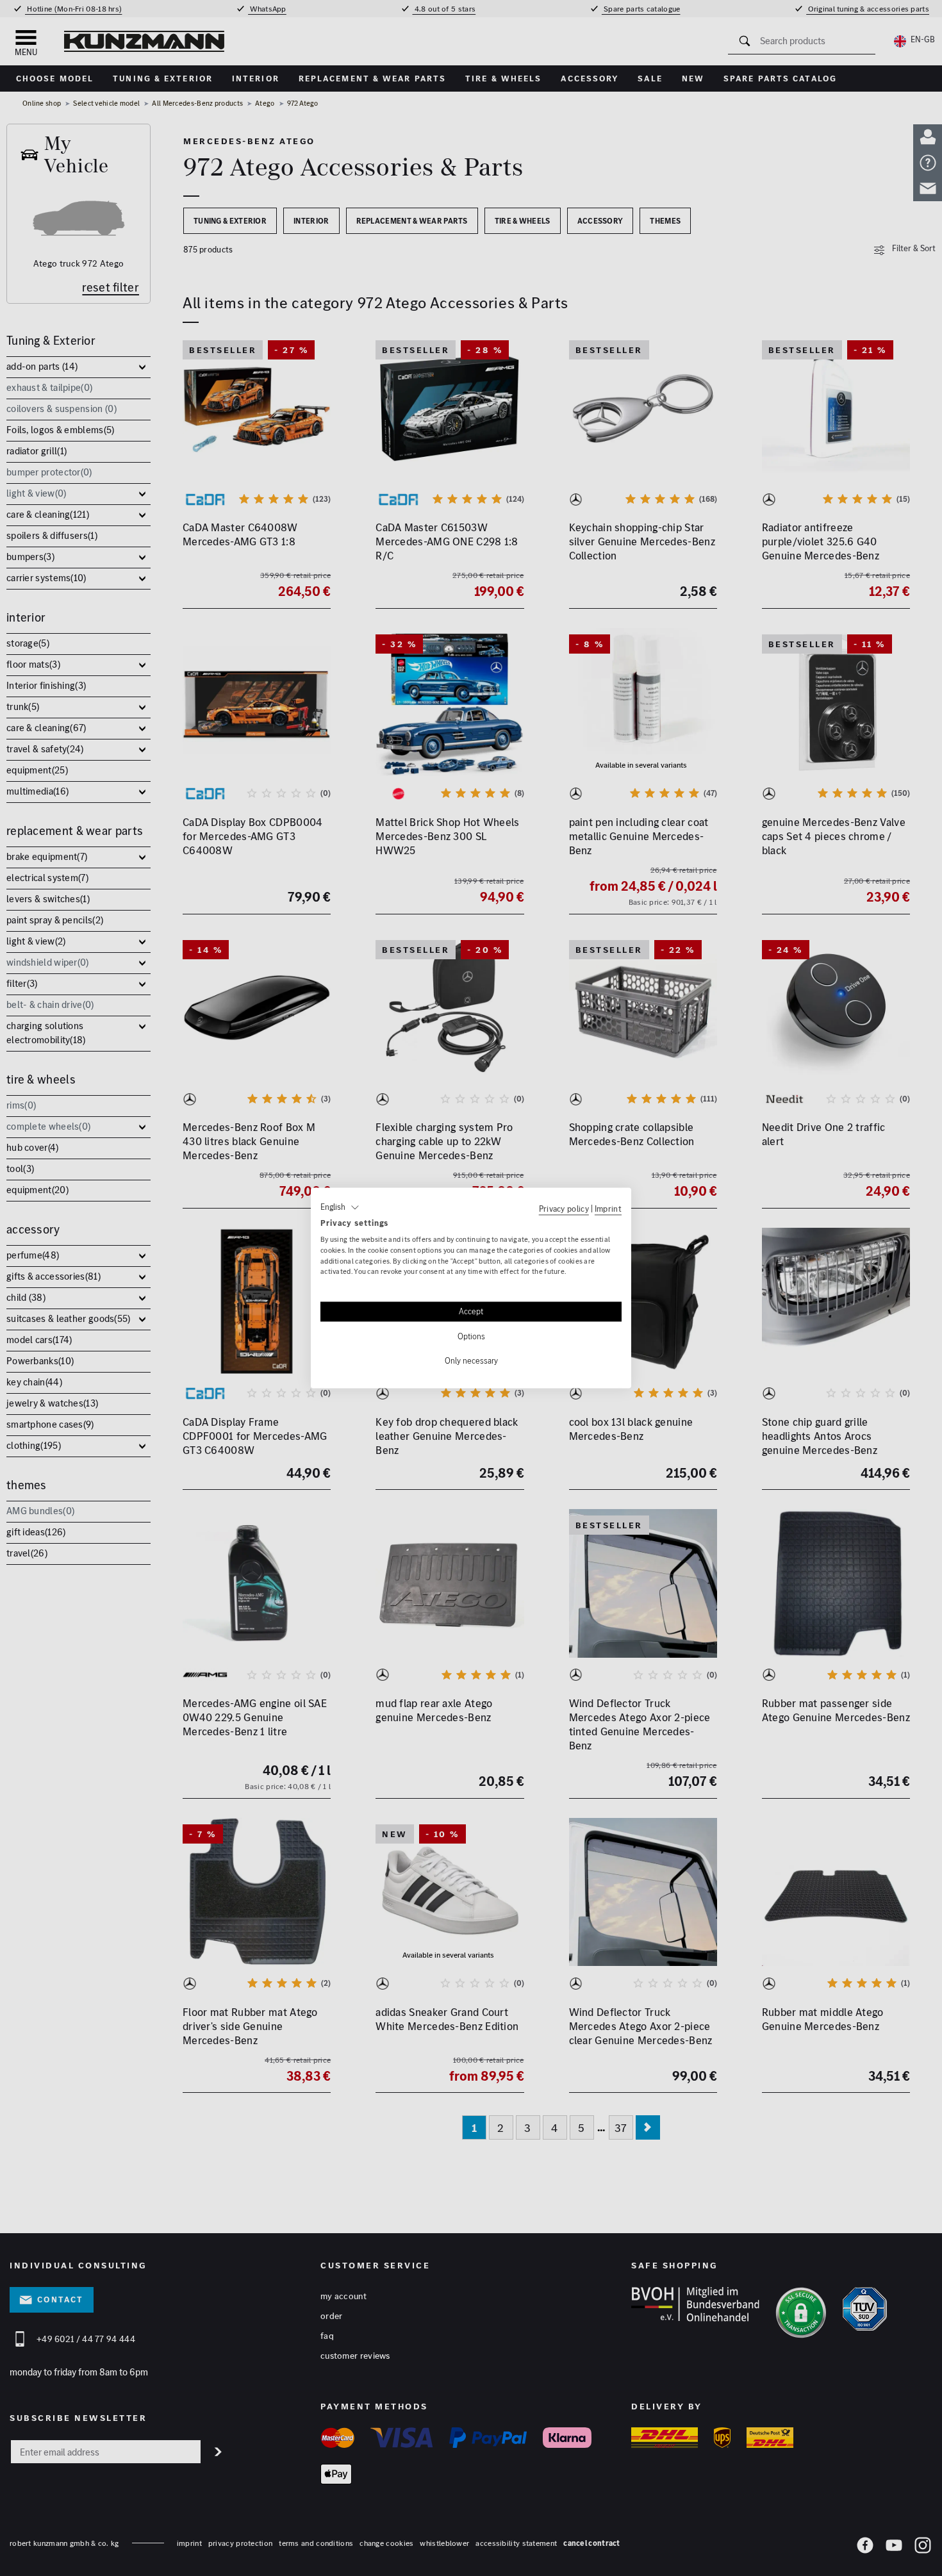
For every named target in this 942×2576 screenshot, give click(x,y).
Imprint (608, 1209)
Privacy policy (564, 1209)
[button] (340, 1207)
